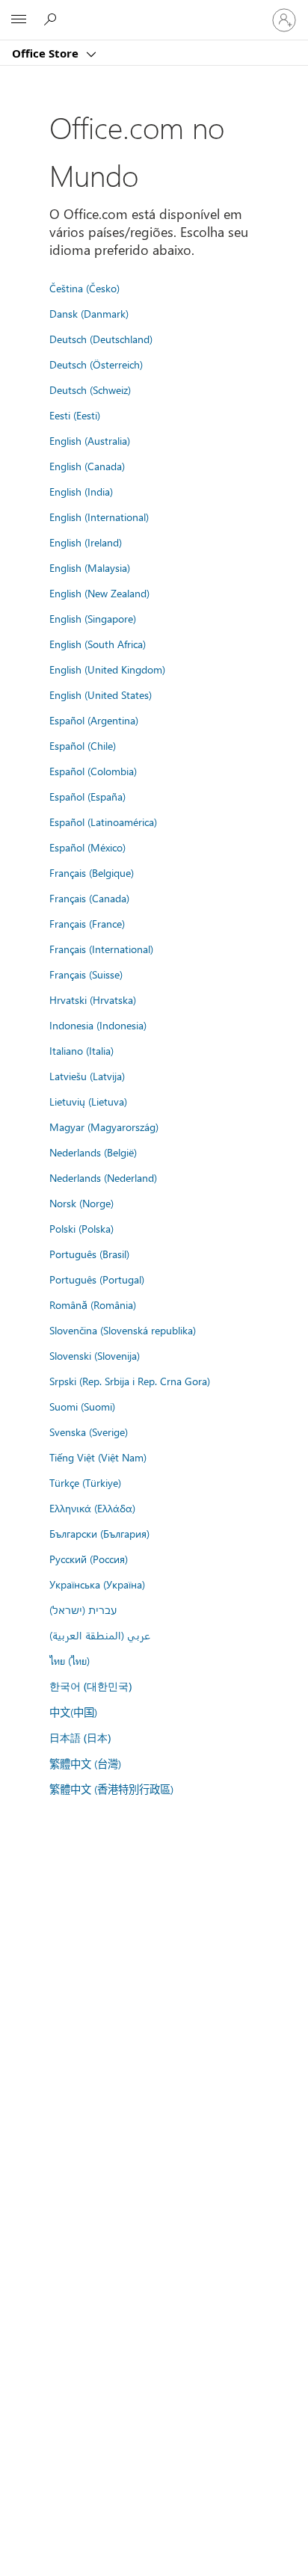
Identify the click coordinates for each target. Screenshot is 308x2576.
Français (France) (87, 923)
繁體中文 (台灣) (85, 1763)
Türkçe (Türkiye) (85, 1482)
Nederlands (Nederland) (103, 1177)
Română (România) (93, 1304)
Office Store (47, 53)
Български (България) (99, 1533)
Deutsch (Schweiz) (90, 389)
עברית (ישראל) (83, 1609)
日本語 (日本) (80, 1738)
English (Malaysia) (90, 567)
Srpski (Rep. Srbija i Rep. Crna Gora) (130, 1381)
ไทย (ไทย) (70, 1660)
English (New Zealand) (99, 593)
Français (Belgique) (92, 872)
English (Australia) (90, 440)
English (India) (81, 491)
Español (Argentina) (94, 720)
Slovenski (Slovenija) (95, 1355)
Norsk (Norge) (81, 1203)
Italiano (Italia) (81, 1050)
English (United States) (101, 694)
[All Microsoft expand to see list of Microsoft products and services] (19, 20)
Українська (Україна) (97, 1584)
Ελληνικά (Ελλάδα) (92, 1508)
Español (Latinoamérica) (103, 822)
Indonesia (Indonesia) (98, 1025)
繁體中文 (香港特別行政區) (111, 1789)
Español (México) (87, 847)
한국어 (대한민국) (90, 1686)
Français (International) (101, 949)
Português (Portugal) (97, 1279)
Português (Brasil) (89, 1254)
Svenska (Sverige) (89, 1432)
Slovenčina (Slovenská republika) (123, 1330)
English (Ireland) (86, 542)
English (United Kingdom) (107, 669)
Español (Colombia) (93, 771)
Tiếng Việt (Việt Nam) (98, 1457)
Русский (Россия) (89, 1559)
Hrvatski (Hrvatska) (93, 999)
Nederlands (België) (93, 1152)
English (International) (99, 517)
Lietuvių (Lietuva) (88, 1101)
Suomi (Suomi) (82, 1406)
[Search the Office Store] (52, 19)
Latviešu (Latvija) (87, 1076)
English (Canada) (87, 466)
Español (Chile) (83, 745)
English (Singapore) (93, 618)
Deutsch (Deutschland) (101, 339)
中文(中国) (73, 1712)
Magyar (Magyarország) (104, 1127)
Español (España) (87, 796)
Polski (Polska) (81, 1228)
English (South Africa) (98, 644)
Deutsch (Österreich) (96, 364)
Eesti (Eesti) (75, 415)
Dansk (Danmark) (89, 313)
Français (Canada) (89, 898)
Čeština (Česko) (84, 288)
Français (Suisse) (86, 974)
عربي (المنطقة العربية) (100, 1635)
